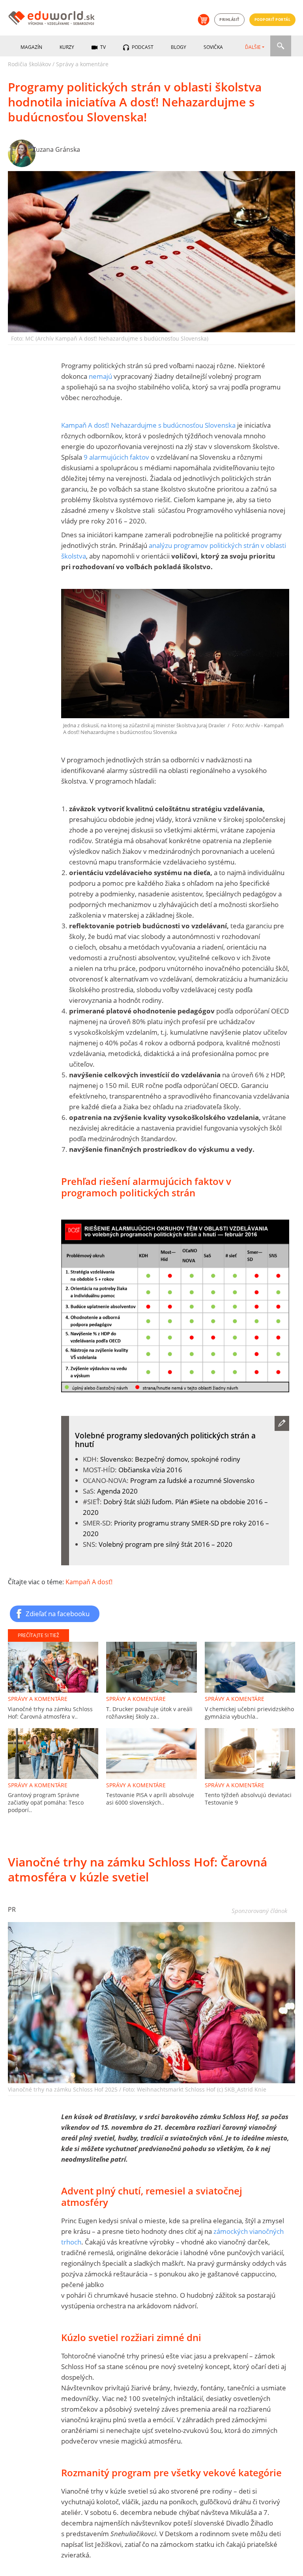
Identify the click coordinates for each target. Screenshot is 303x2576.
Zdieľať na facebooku (58, 1613)
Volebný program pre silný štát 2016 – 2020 (166, 1544)
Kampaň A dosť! (89, 1582)
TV (102, 47)
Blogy (179, 47)
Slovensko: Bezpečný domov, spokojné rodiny (170, 1459)
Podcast (142, 47)
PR (12, 1909)
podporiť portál (273, 20)
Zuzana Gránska (56, 149)
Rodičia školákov (29, 64)
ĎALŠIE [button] (253, 47)
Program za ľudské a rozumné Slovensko (192, 1480)
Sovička (213, 47)
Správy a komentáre (82, 64)
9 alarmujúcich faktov (117, 457)
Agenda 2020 (117, 1491)
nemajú (100, 376)
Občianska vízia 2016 (150, 1470)
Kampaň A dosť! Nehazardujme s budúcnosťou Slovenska (148, 425)
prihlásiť (229, 20)
